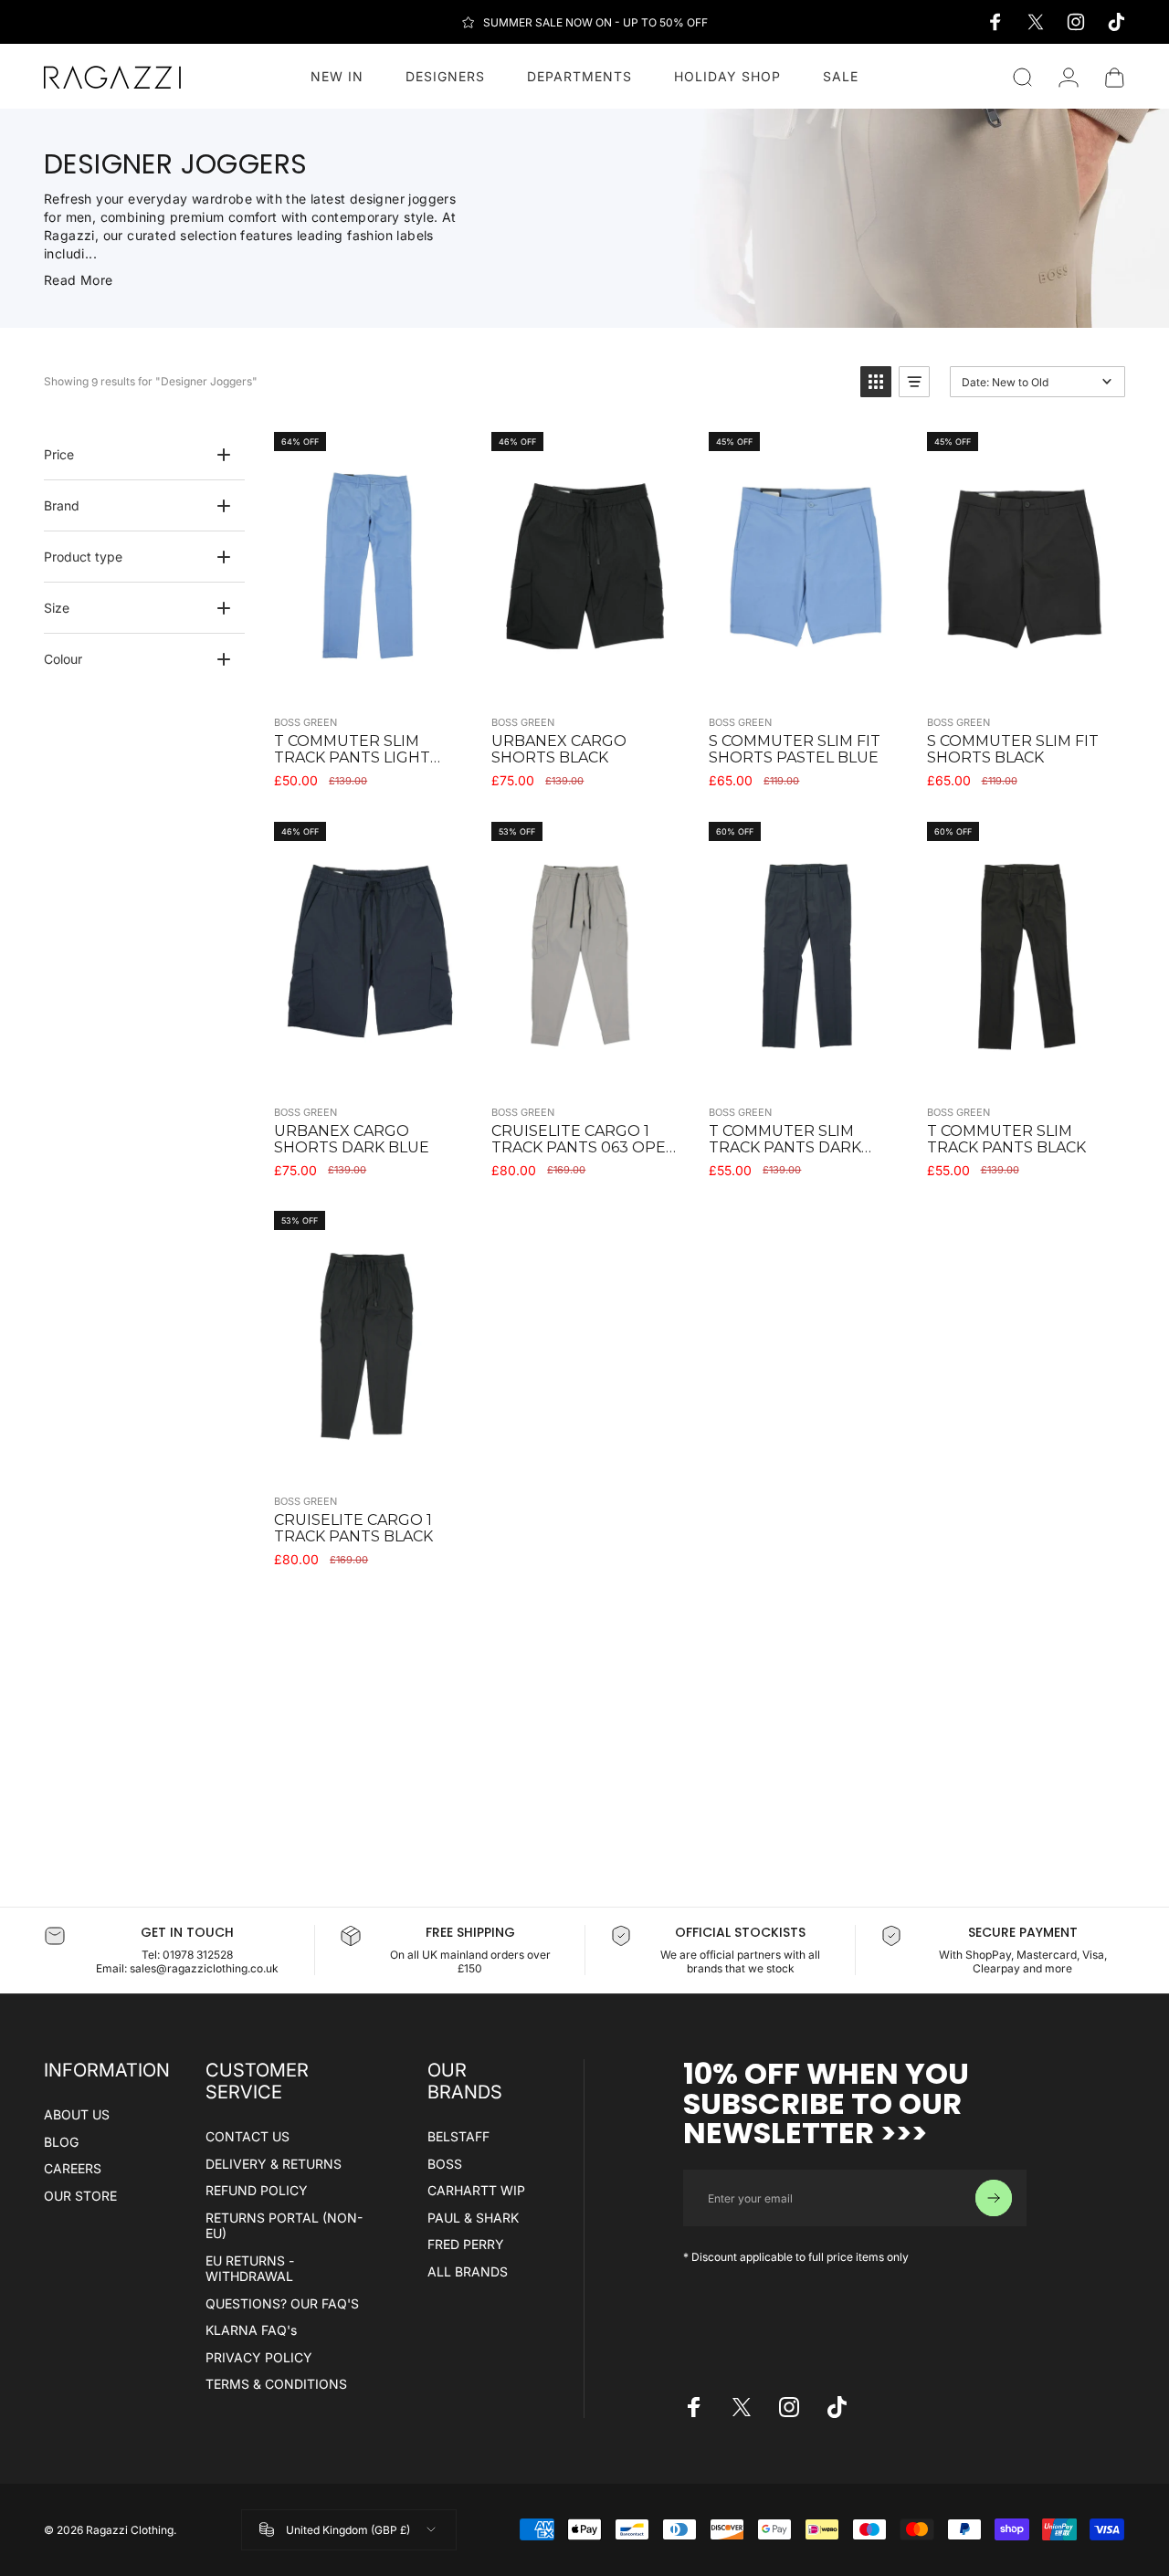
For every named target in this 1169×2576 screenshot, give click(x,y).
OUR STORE (80, 2196)
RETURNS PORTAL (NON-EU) (284, 2226)
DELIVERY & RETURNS (274, 2164)
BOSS (445, 2164)
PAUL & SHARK (473, 2218)
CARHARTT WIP (476, 2190)
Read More (79, 280)
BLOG (61, 2142)
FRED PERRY (466, 2244)
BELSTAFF (458, 2136)
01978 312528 (198, 1955)
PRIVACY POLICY (259, 2357)
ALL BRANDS (468, 2271)
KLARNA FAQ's (251, 2330)
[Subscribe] (994, 2198)
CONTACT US (247, 2136)
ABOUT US (77, 2114)
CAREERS (73, 2168)
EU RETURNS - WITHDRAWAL (250, 2269)
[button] (876, 382)
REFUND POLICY (257, 2190)
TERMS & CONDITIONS (276, 2384)
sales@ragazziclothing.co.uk (204, 1968)
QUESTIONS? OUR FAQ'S (282, 2303)
